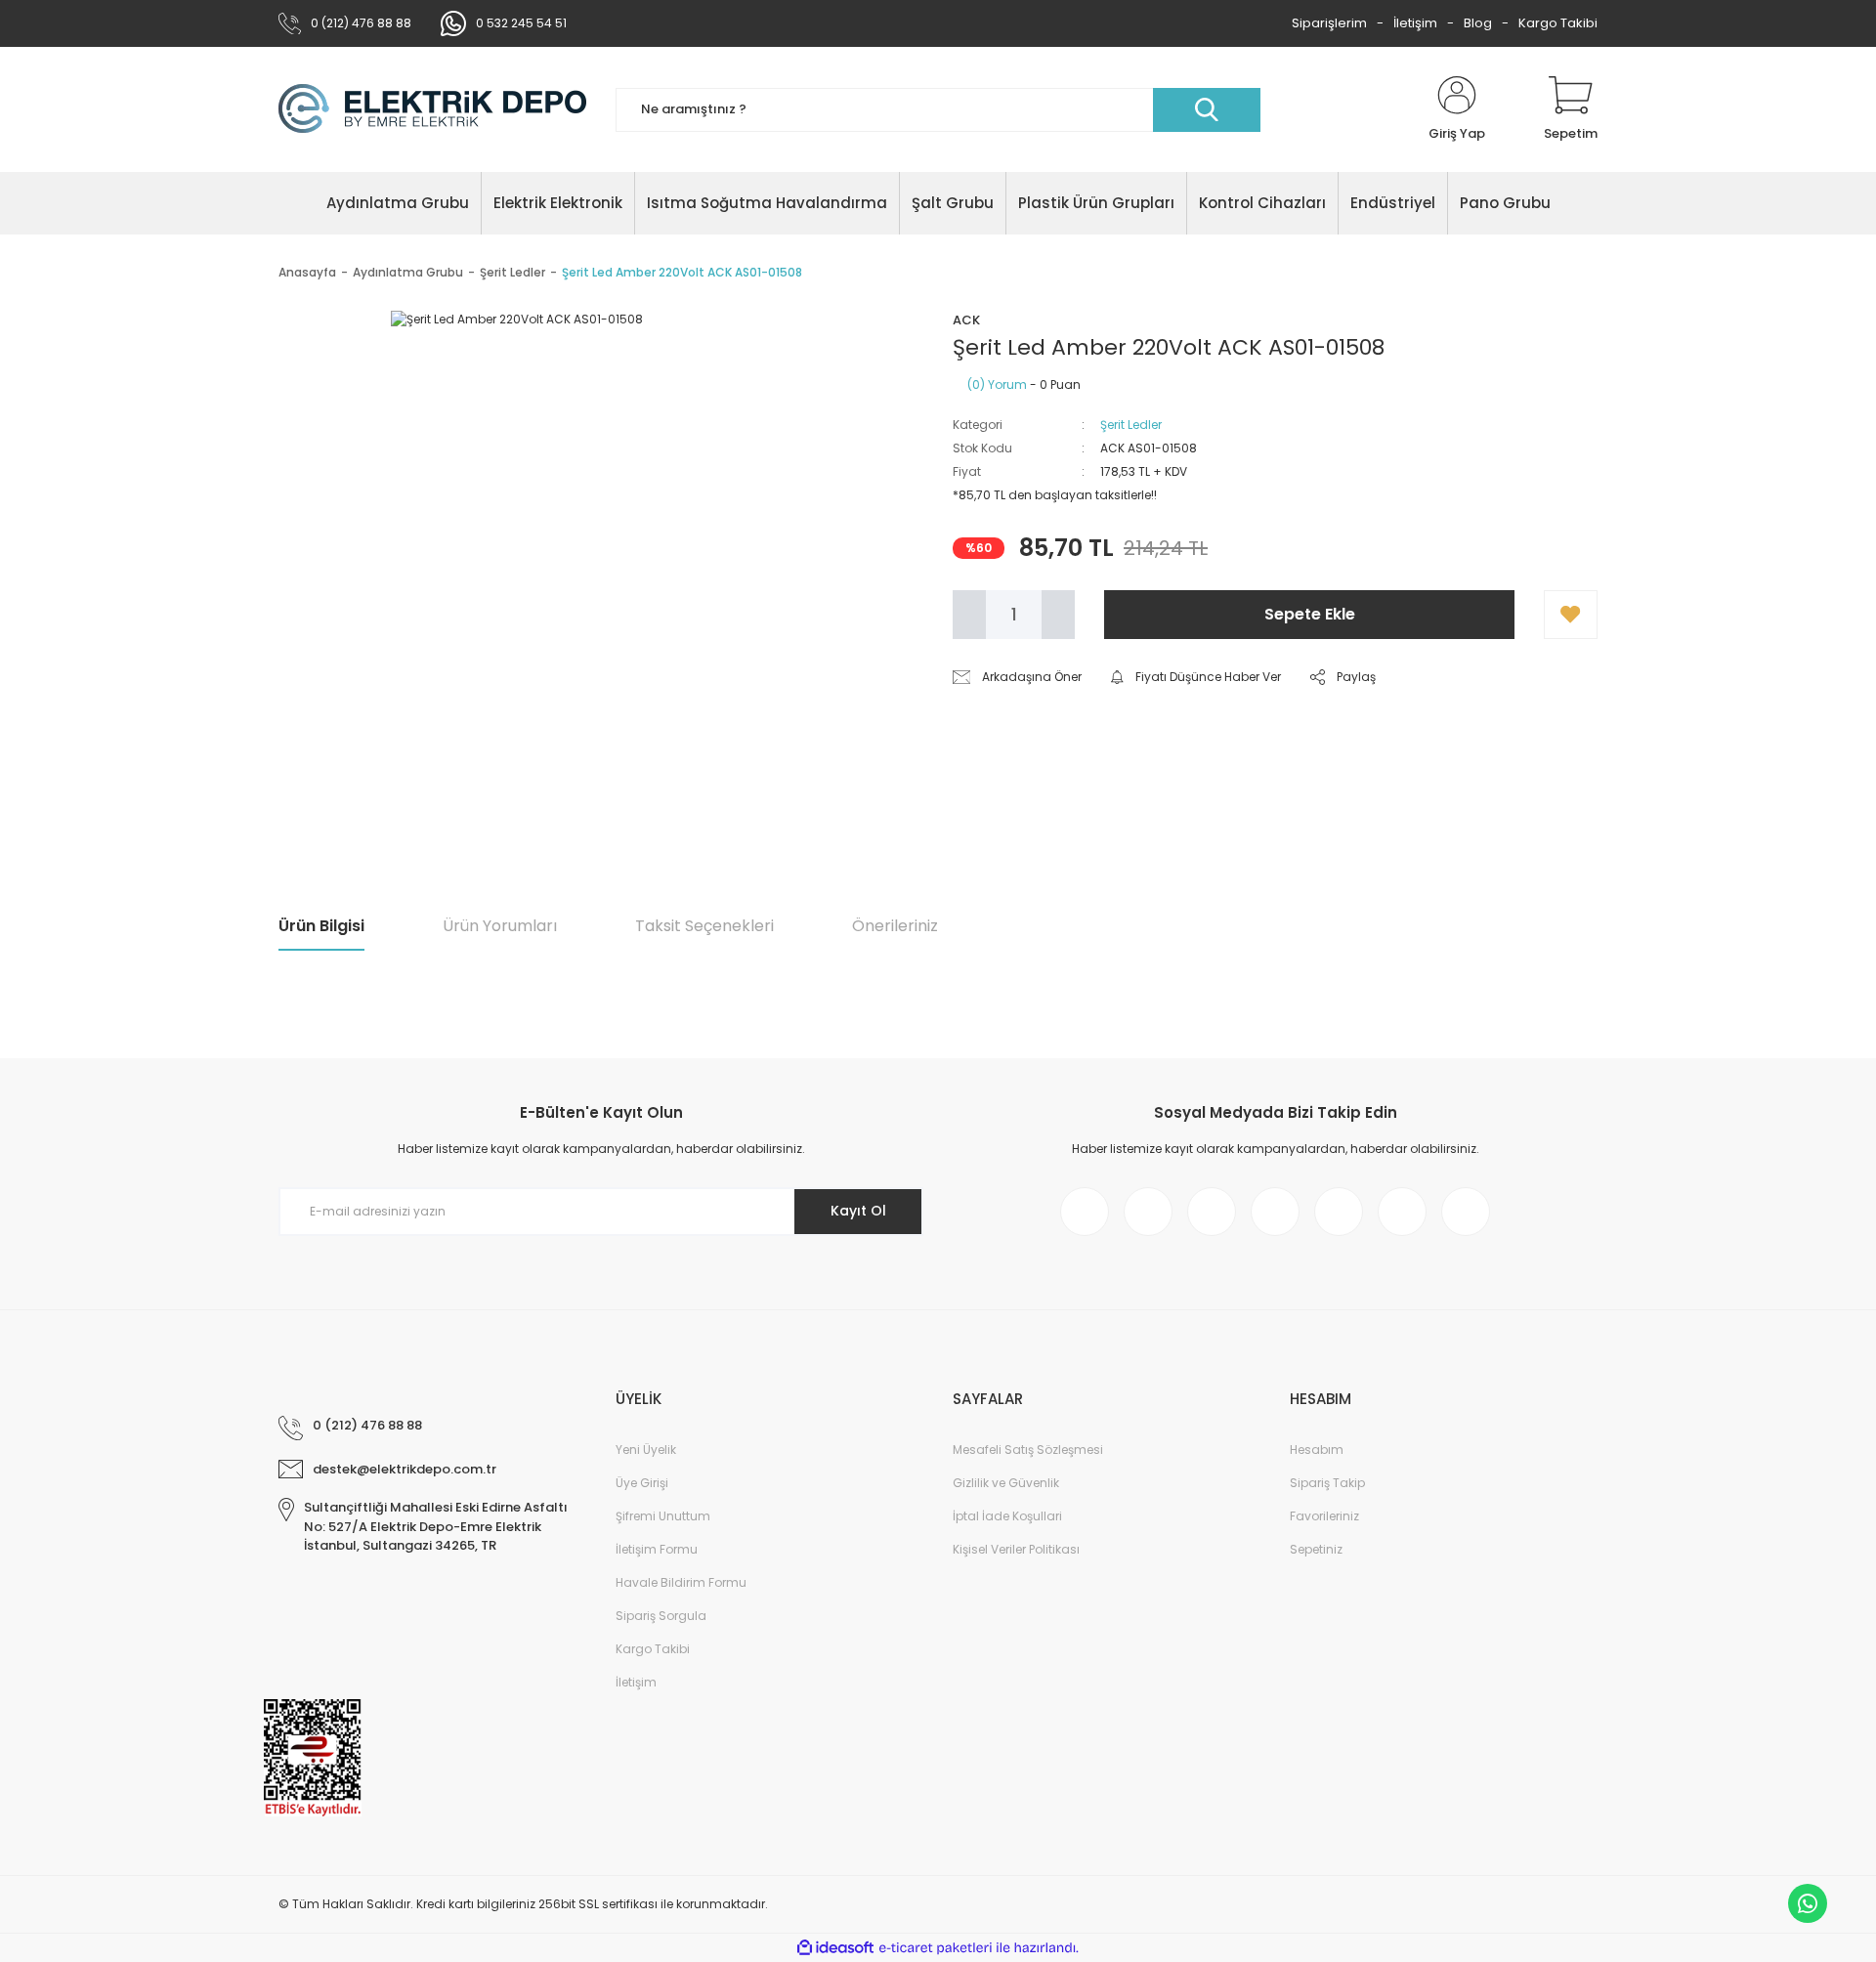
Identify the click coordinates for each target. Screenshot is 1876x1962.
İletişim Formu (657, 1549)
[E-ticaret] (936, 1948)
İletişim (1415, 23)
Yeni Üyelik (646, 1450)
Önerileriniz (895, 926)
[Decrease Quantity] (969, 615)
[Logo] (432, 109)
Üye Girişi (642, 1483)
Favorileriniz (1324, 1516)
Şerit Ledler (1131, 425)
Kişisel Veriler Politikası (1016, 1549)
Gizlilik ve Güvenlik (1006, 1483)
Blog (1478, 23)
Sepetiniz (1316, 1549)
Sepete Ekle (1310, 614)
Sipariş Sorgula (661, 1616)
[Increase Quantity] (1058, 615)
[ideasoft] (835, 1948)
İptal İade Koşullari (1007, 1516)
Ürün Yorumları (500, 926)
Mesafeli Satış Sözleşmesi (1028, 1450)
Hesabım (1317, 1450)
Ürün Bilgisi (321, 926)
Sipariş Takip (1327, 1483)
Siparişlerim (1329, 23)
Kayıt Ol (858, 1211)
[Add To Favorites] (1571, 615)
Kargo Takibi (1558, 23)
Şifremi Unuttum (663, 1516)
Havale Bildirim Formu (681, 1582)
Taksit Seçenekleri (704, 926)
